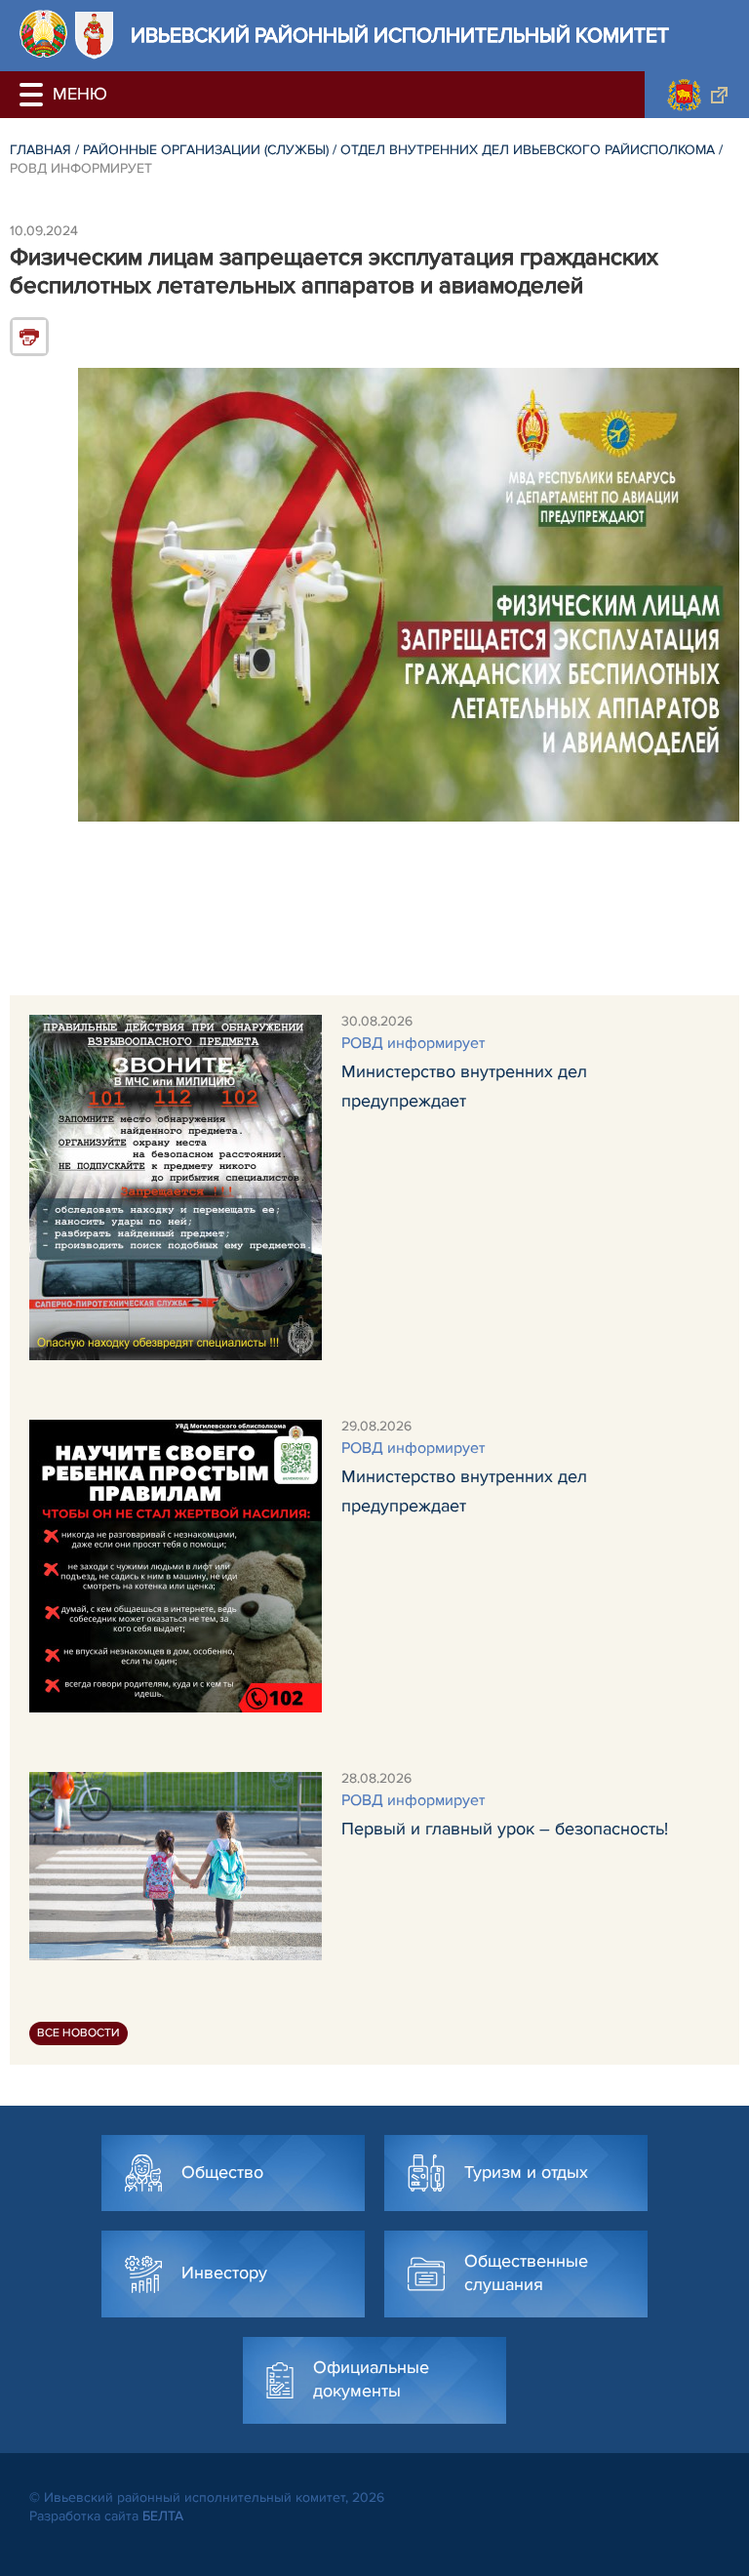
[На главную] (43, 34)
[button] (34, 95)
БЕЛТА (163, 2516)
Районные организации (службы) (206, 150)
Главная (40, 150)
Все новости (79, 2033)
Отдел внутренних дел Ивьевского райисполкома (528, 150)
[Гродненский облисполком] (697, 95)
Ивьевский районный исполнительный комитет (400, 36)
